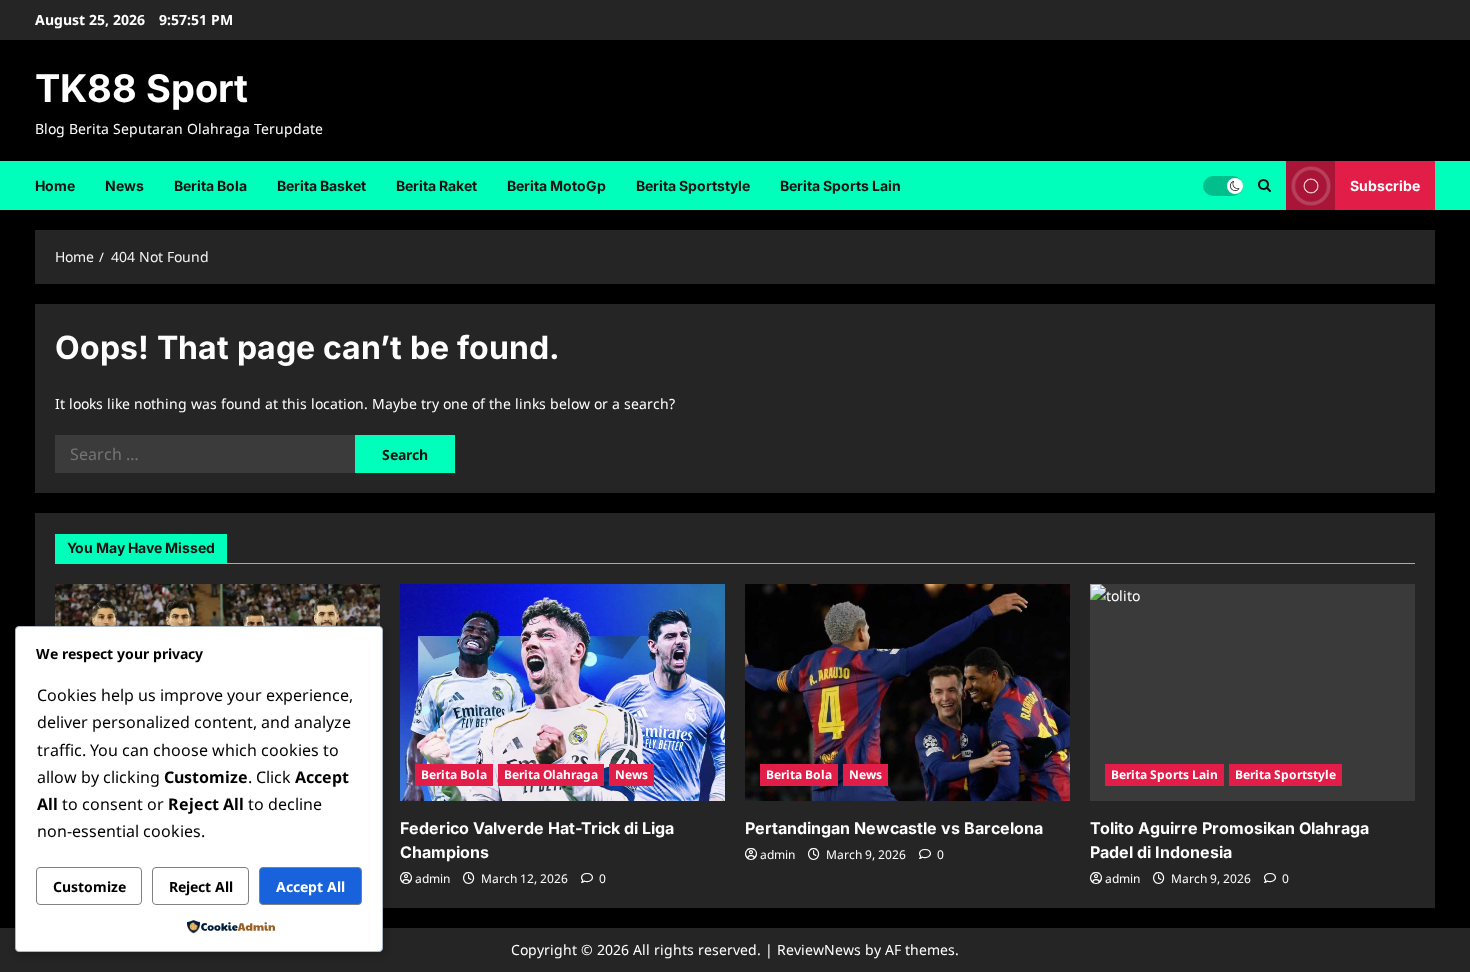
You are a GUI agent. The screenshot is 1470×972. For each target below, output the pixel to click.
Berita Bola (210, 185)
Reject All (201, 886)
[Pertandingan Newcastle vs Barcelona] (907, 692)
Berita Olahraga (551, 774)
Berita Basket (321, 185)
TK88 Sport (141, 88)
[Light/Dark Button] (1223, 185)
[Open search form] (1264, 185)
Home (55, 185)
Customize (89, 886)
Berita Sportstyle (693, 185)
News (124, 185)
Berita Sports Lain (840, 185)
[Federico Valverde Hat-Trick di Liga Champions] (562, 692)
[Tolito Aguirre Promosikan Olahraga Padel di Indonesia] (1252, 692)
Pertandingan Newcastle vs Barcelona (894, 828)
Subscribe (1385, 184)
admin (432, 878)
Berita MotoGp (556, 185)
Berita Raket (436, 185)
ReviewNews (819, 949)
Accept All (310, 886)
